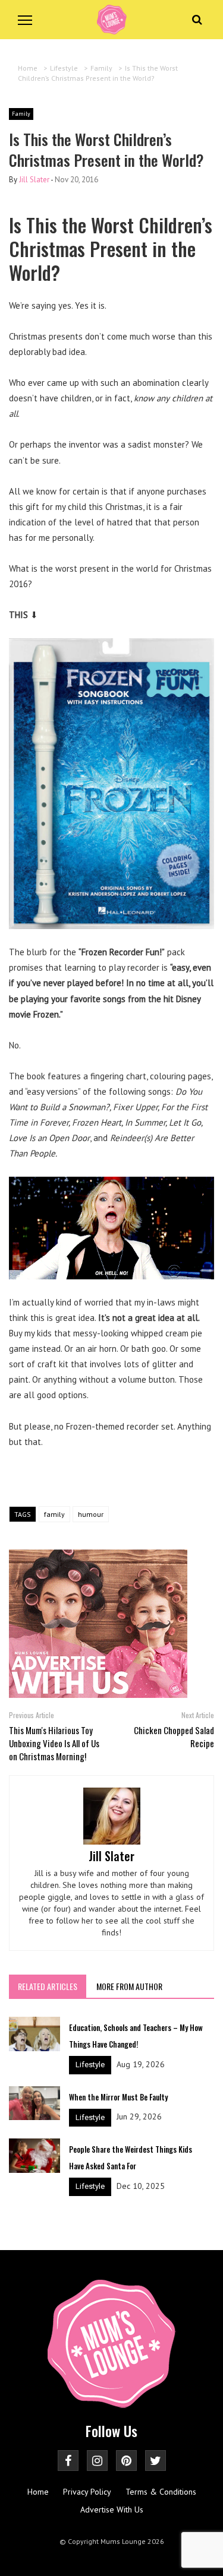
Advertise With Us (112, 2510)
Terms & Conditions (161, 2492)
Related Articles (48, 1986)
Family (21, 114)
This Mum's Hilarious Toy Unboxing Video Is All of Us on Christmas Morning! (54, 1743)
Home (38, 2492)
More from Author (129, 1986)
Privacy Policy (87, 2492)
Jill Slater (34, 180)
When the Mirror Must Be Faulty (118, 2097)
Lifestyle (90, 2065)
